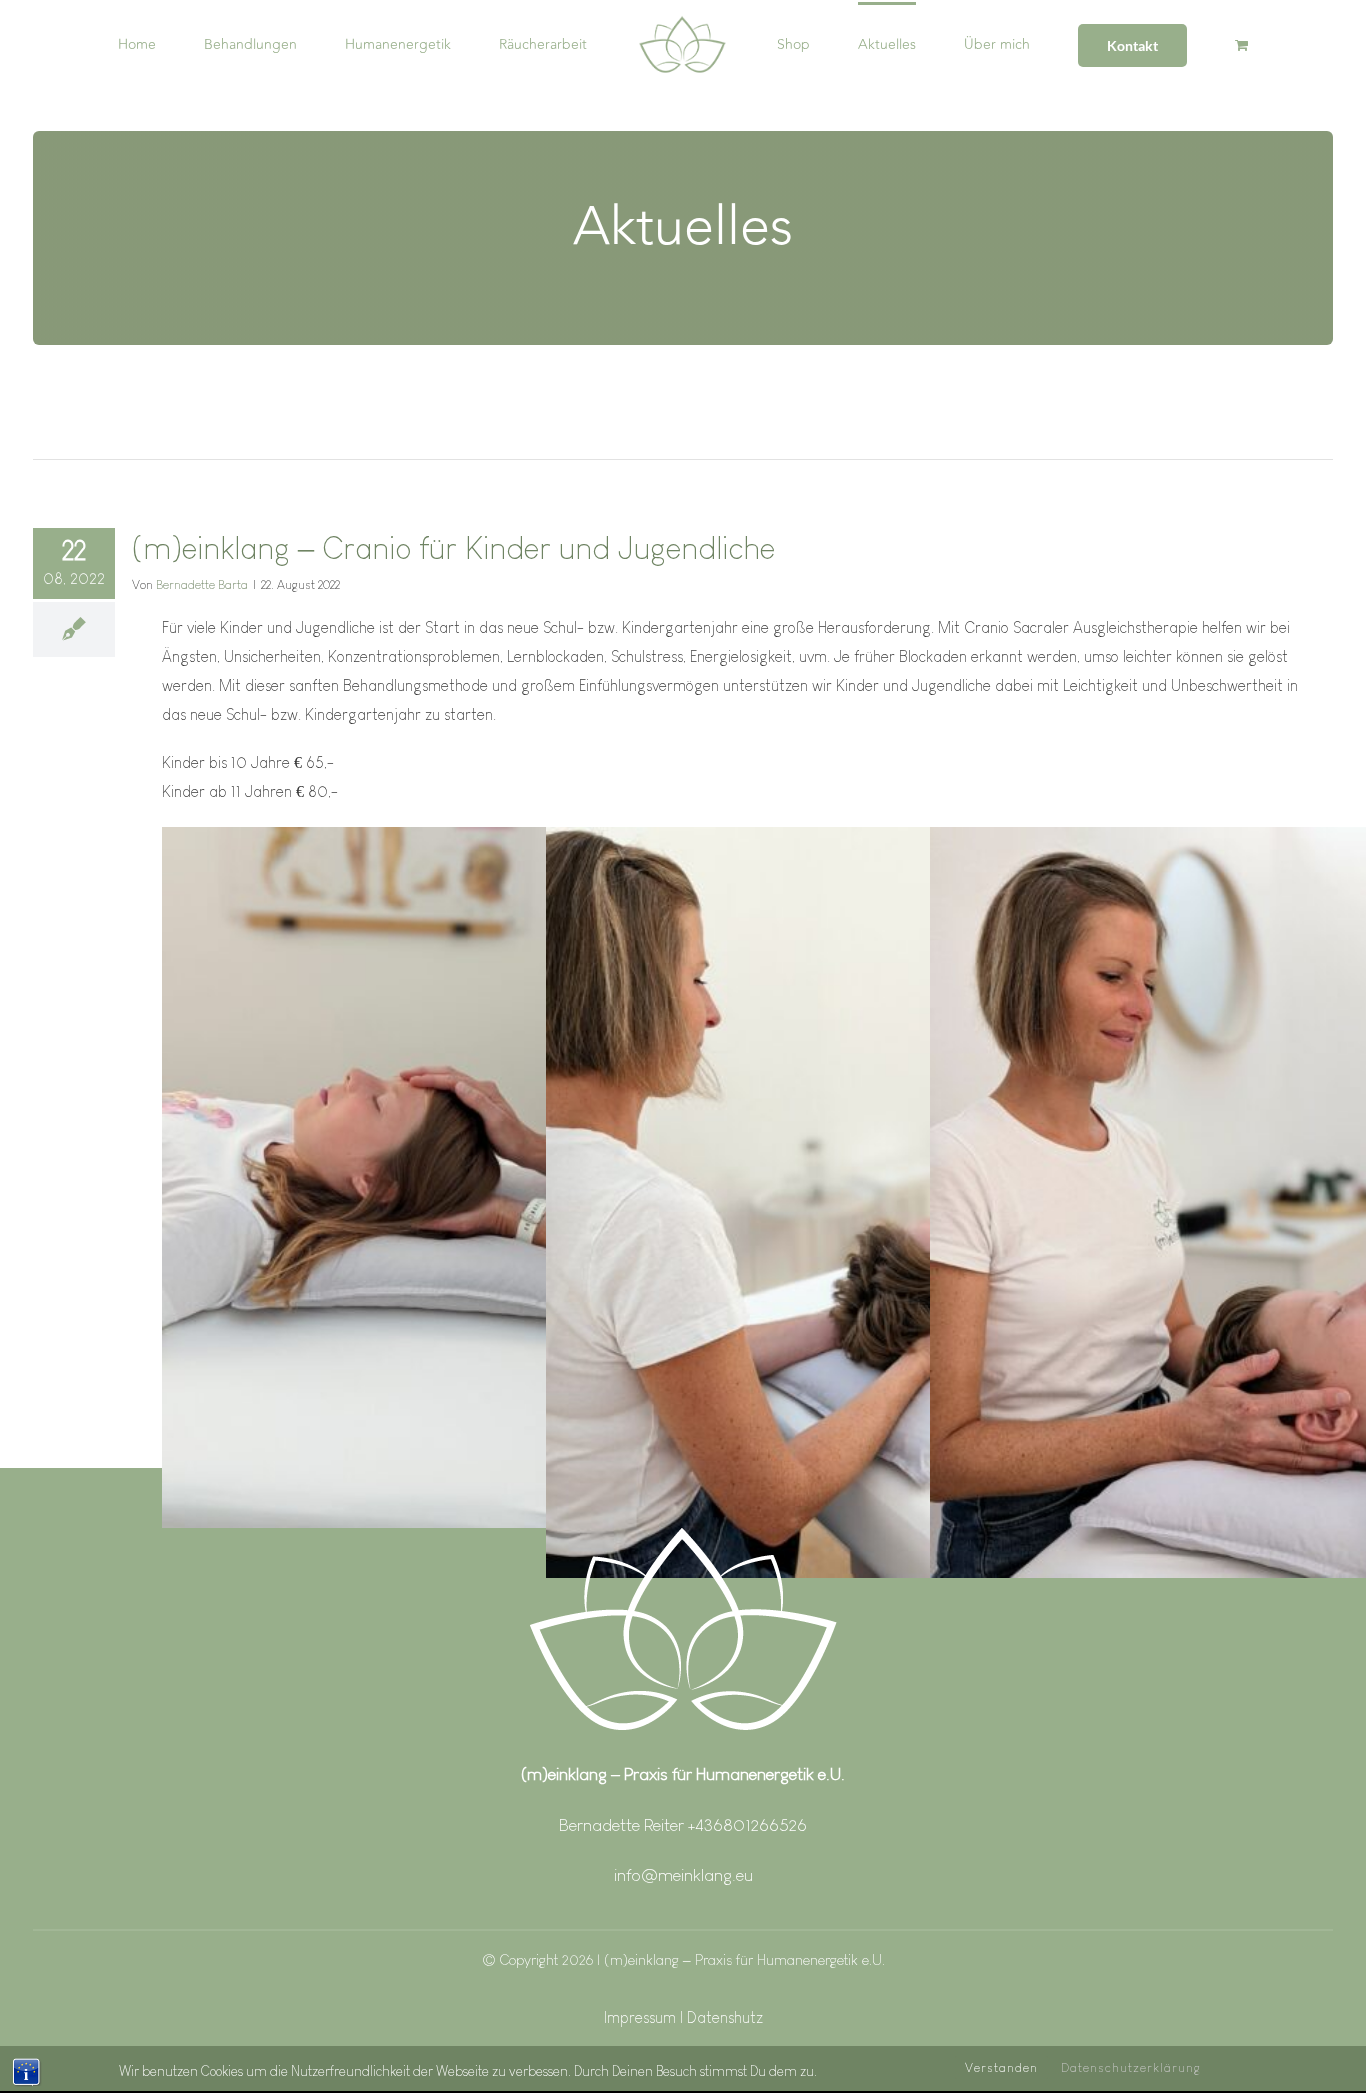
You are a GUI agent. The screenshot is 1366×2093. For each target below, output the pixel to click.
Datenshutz (725, 2017)
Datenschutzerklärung (1131, 2067)
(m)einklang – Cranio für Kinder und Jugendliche (453, 548)
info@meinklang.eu (683, 1875)
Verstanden (1001, 2067)
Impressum (642, 2017)
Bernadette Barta (202, 584)
